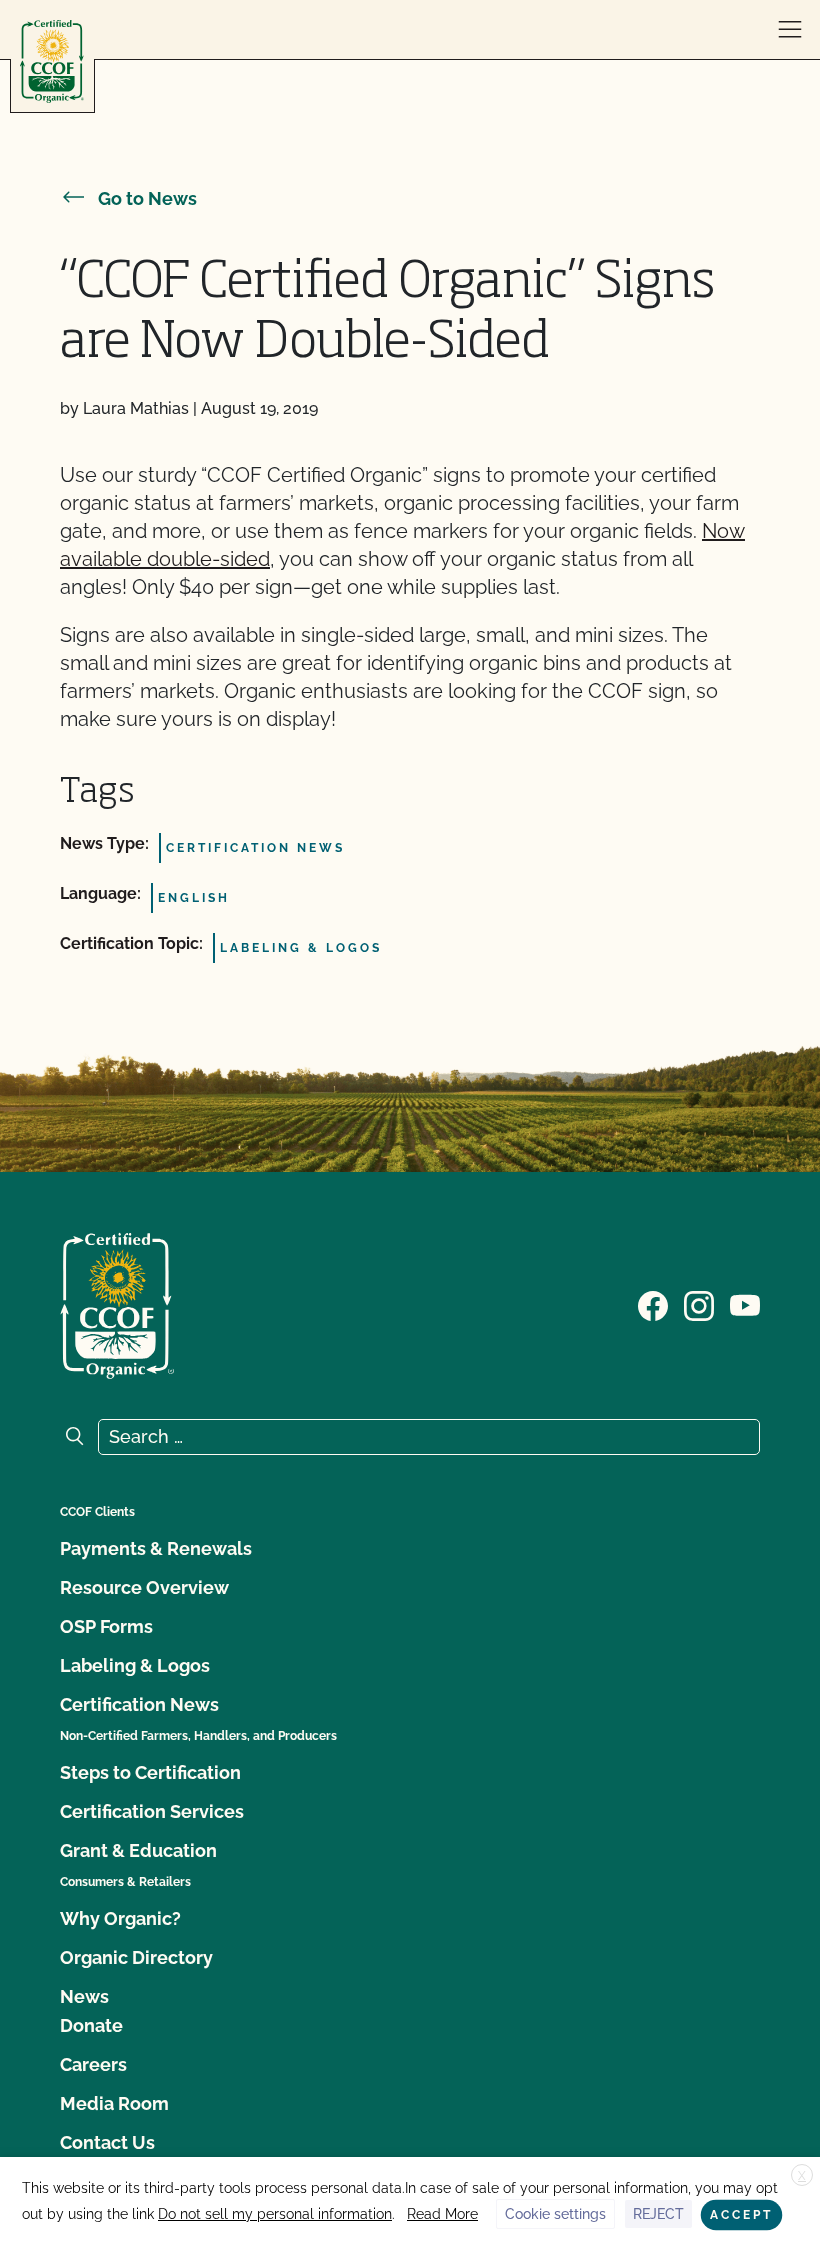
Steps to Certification (150, 1772)
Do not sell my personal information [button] (275, 2214)
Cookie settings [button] (555, 2214)
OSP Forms (106, 1626)
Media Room (114, 2103)
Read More (442, 2214)
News (84, 1996)
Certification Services (152, 1811)
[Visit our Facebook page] (653, 1304)
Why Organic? (120, 1918)
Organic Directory (136, 1957)
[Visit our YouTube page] (745, 1304)
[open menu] (790, 30)
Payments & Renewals (156, 1548)
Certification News (139, 1704)
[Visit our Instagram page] (699, 1304)
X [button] (802, 2176)
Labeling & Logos (135, 1665)
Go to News (147, 198)
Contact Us (107, 2142)
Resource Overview (144, 1587)
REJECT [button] (658, 2214)
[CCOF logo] (52, 61)
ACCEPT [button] (741, 2215)
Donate (91, 2025)
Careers (93, 2064)
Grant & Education (138, 1850)
